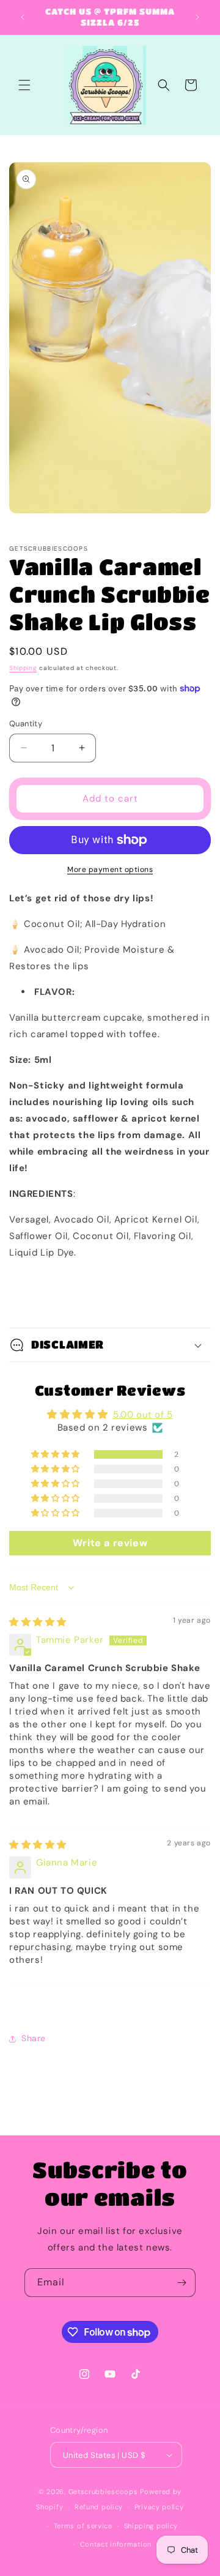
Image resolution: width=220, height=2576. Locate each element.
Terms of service (83, 2526)
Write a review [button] (110, 1543)
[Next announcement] (197, 17)
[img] (38, 1622)
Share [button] (34, 2038)
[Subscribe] (182, 2283)
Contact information (116, 2544)
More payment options (110, 869)
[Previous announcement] (23, 17)
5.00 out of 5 (143, 1415)
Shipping (23, 668)
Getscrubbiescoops (103, 2492)
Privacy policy (159, 2507)
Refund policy (99, 2507)
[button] (24, 85)
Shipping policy (151, 2526)
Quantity (26, 724)
